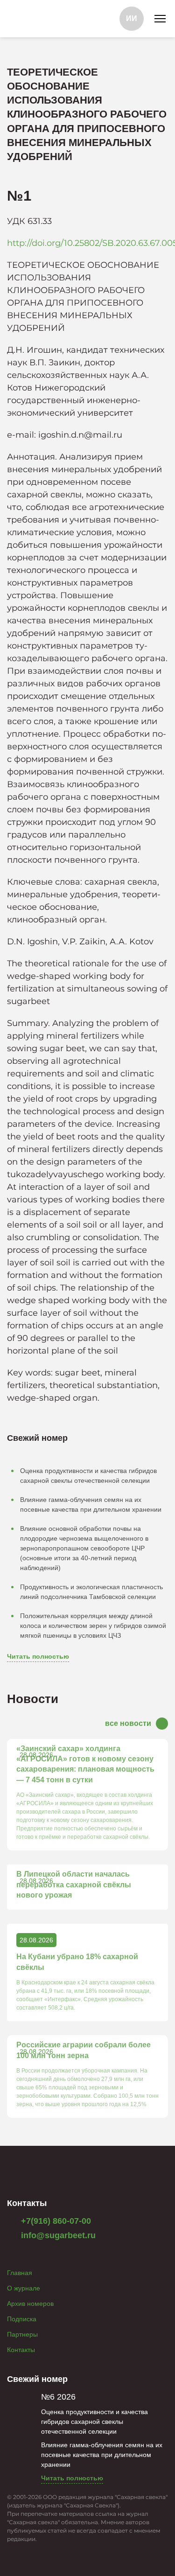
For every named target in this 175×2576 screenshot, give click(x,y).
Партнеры (22, 2334)
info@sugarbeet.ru (57, 2235)
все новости (128, 1723)
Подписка (22, 2319)
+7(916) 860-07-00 (55, 2221)
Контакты (21, 2350)
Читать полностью (38, 1656)
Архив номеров (30, 2304)
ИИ (132, 18)
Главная (20, 2273)
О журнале (24, 2288)
